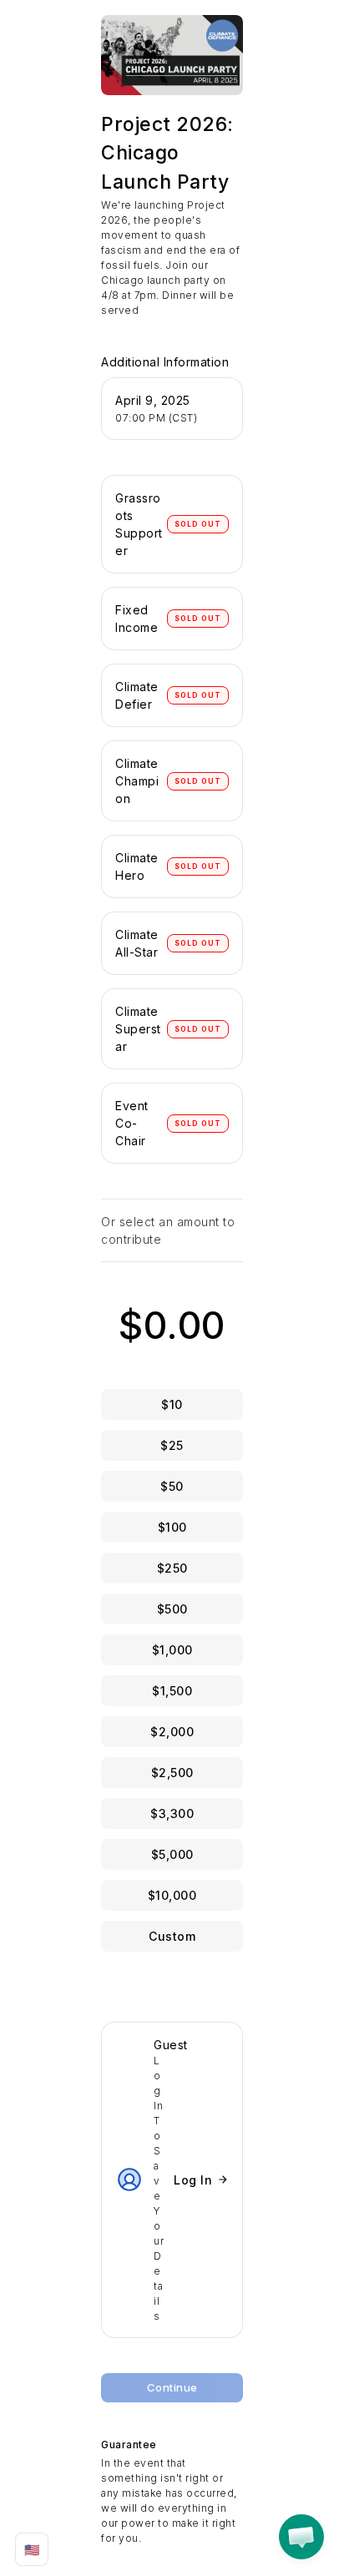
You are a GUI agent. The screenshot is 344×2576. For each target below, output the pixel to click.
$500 (172, 1609)
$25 (172, 1445)
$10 (172, 1404)
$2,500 (172, 1773)
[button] (301, 2537)
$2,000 (172, 1732)
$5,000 (172, 1854)
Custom (172, 1936)
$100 (172, 1527)
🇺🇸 (32, 2550)
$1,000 (172, 1650)
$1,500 (172, 1691)
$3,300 (172, 1813)
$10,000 (172, 1895)
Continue (172, 2387)
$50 (172, 1486)
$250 (172, 1568)
